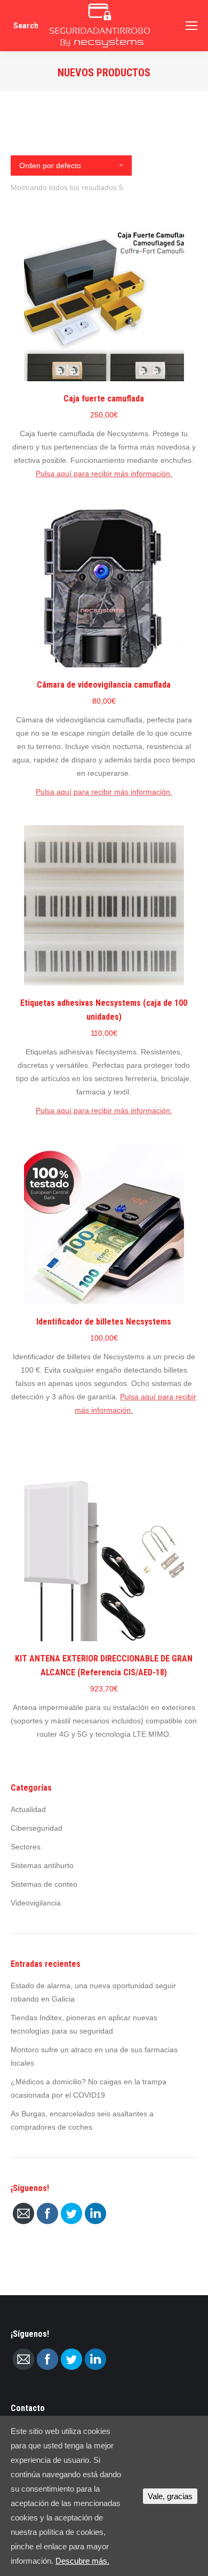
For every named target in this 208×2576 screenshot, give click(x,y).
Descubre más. (82, 2561)
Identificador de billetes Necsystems (104, 1322)
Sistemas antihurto (42, 1865)
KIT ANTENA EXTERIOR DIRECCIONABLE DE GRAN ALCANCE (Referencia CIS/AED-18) (104, 1665)
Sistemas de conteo (44, 1884)
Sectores (26, 1847)
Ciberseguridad (37, 1828)
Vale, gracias (170, 2496)
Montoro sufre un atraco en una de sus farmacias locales (94, 2056)
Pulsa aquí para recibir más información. (104, 474)
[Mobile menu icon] (191, 26)
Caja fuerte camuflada (104, 399)
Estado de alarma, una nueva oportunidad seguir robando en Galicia (93, 1992)
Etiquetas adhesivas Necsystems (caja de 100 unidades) (104, 1010)
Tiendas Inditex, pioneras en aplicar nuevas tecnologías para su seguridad (84, 2024)
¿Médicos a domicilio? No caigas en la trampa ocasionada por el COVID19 (89, 2088)
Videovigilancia (36, 1903)
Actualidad (28, 1809)
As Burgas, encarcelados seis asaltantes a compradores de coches (82, 2120)
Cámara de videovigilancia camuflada (104, 685)
